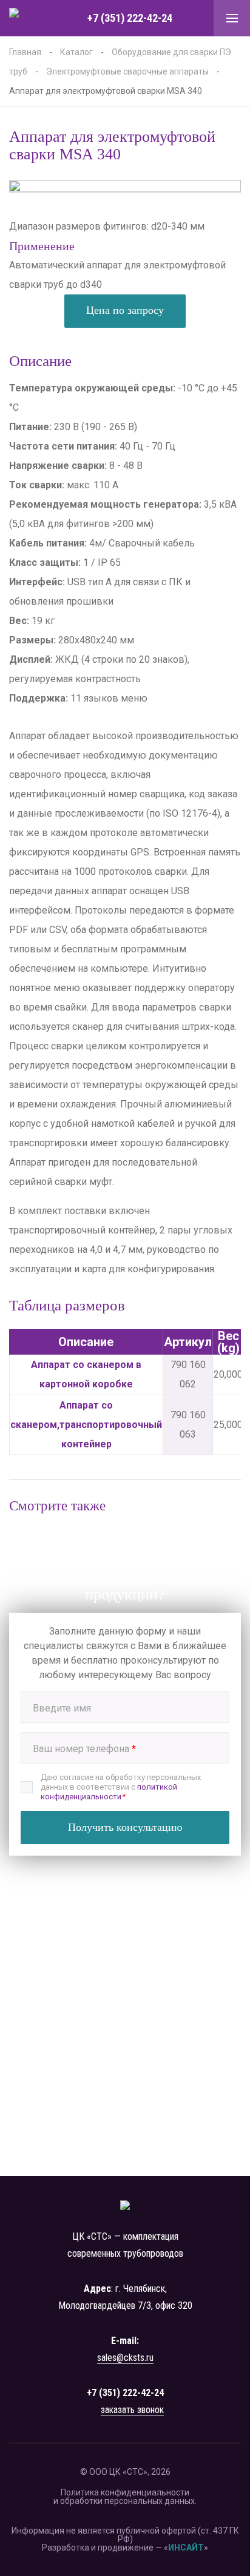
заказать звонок (132, 2410)
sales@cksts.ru (125, 2358)
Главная (25, 52)
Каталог (76, 52)
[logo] (27, 18)
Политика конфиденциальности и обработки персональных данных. (125, 2497)
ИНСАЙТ (186, 2548)
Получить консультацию (125, 1827)
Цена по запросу (125, 310)
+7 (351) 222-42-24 (130, 18)
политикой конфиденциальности (109, 1792)
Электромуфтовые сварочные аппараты (127, 71)
